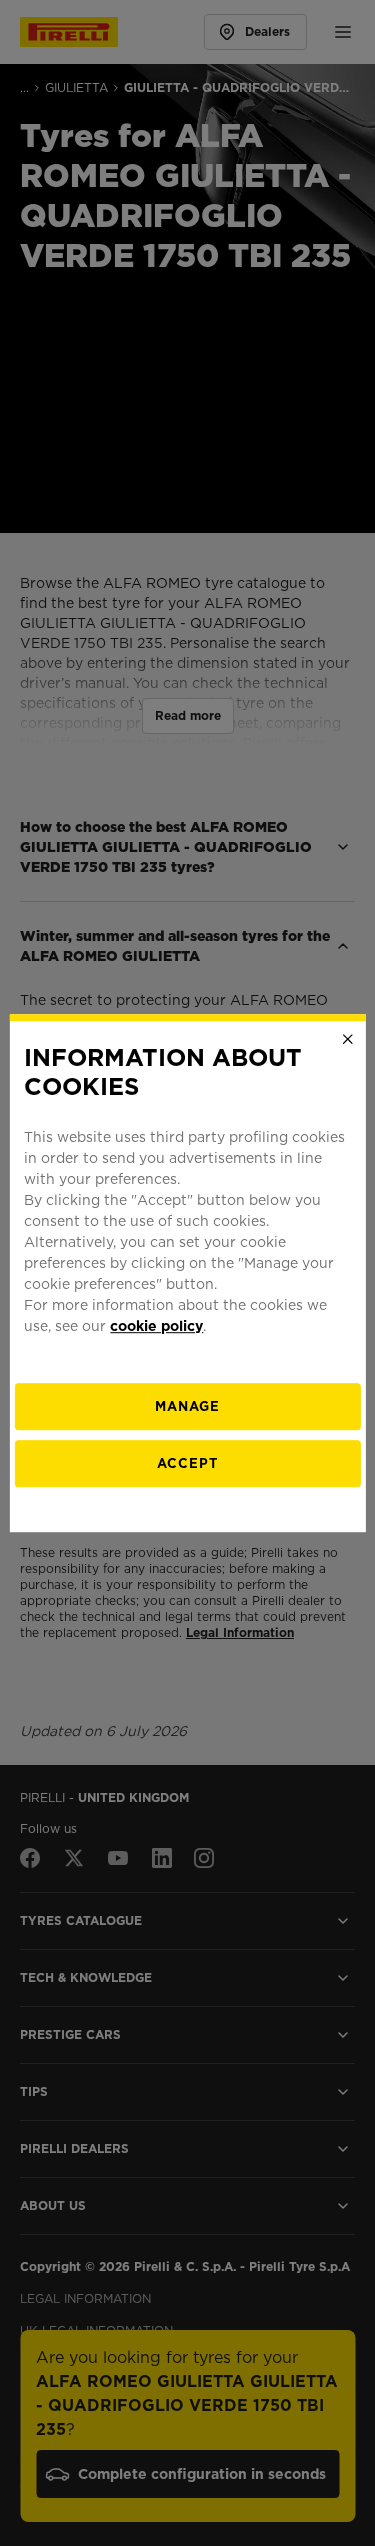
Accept (187, 1463)
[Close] (348, 1039)
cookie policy (156, 1326)
